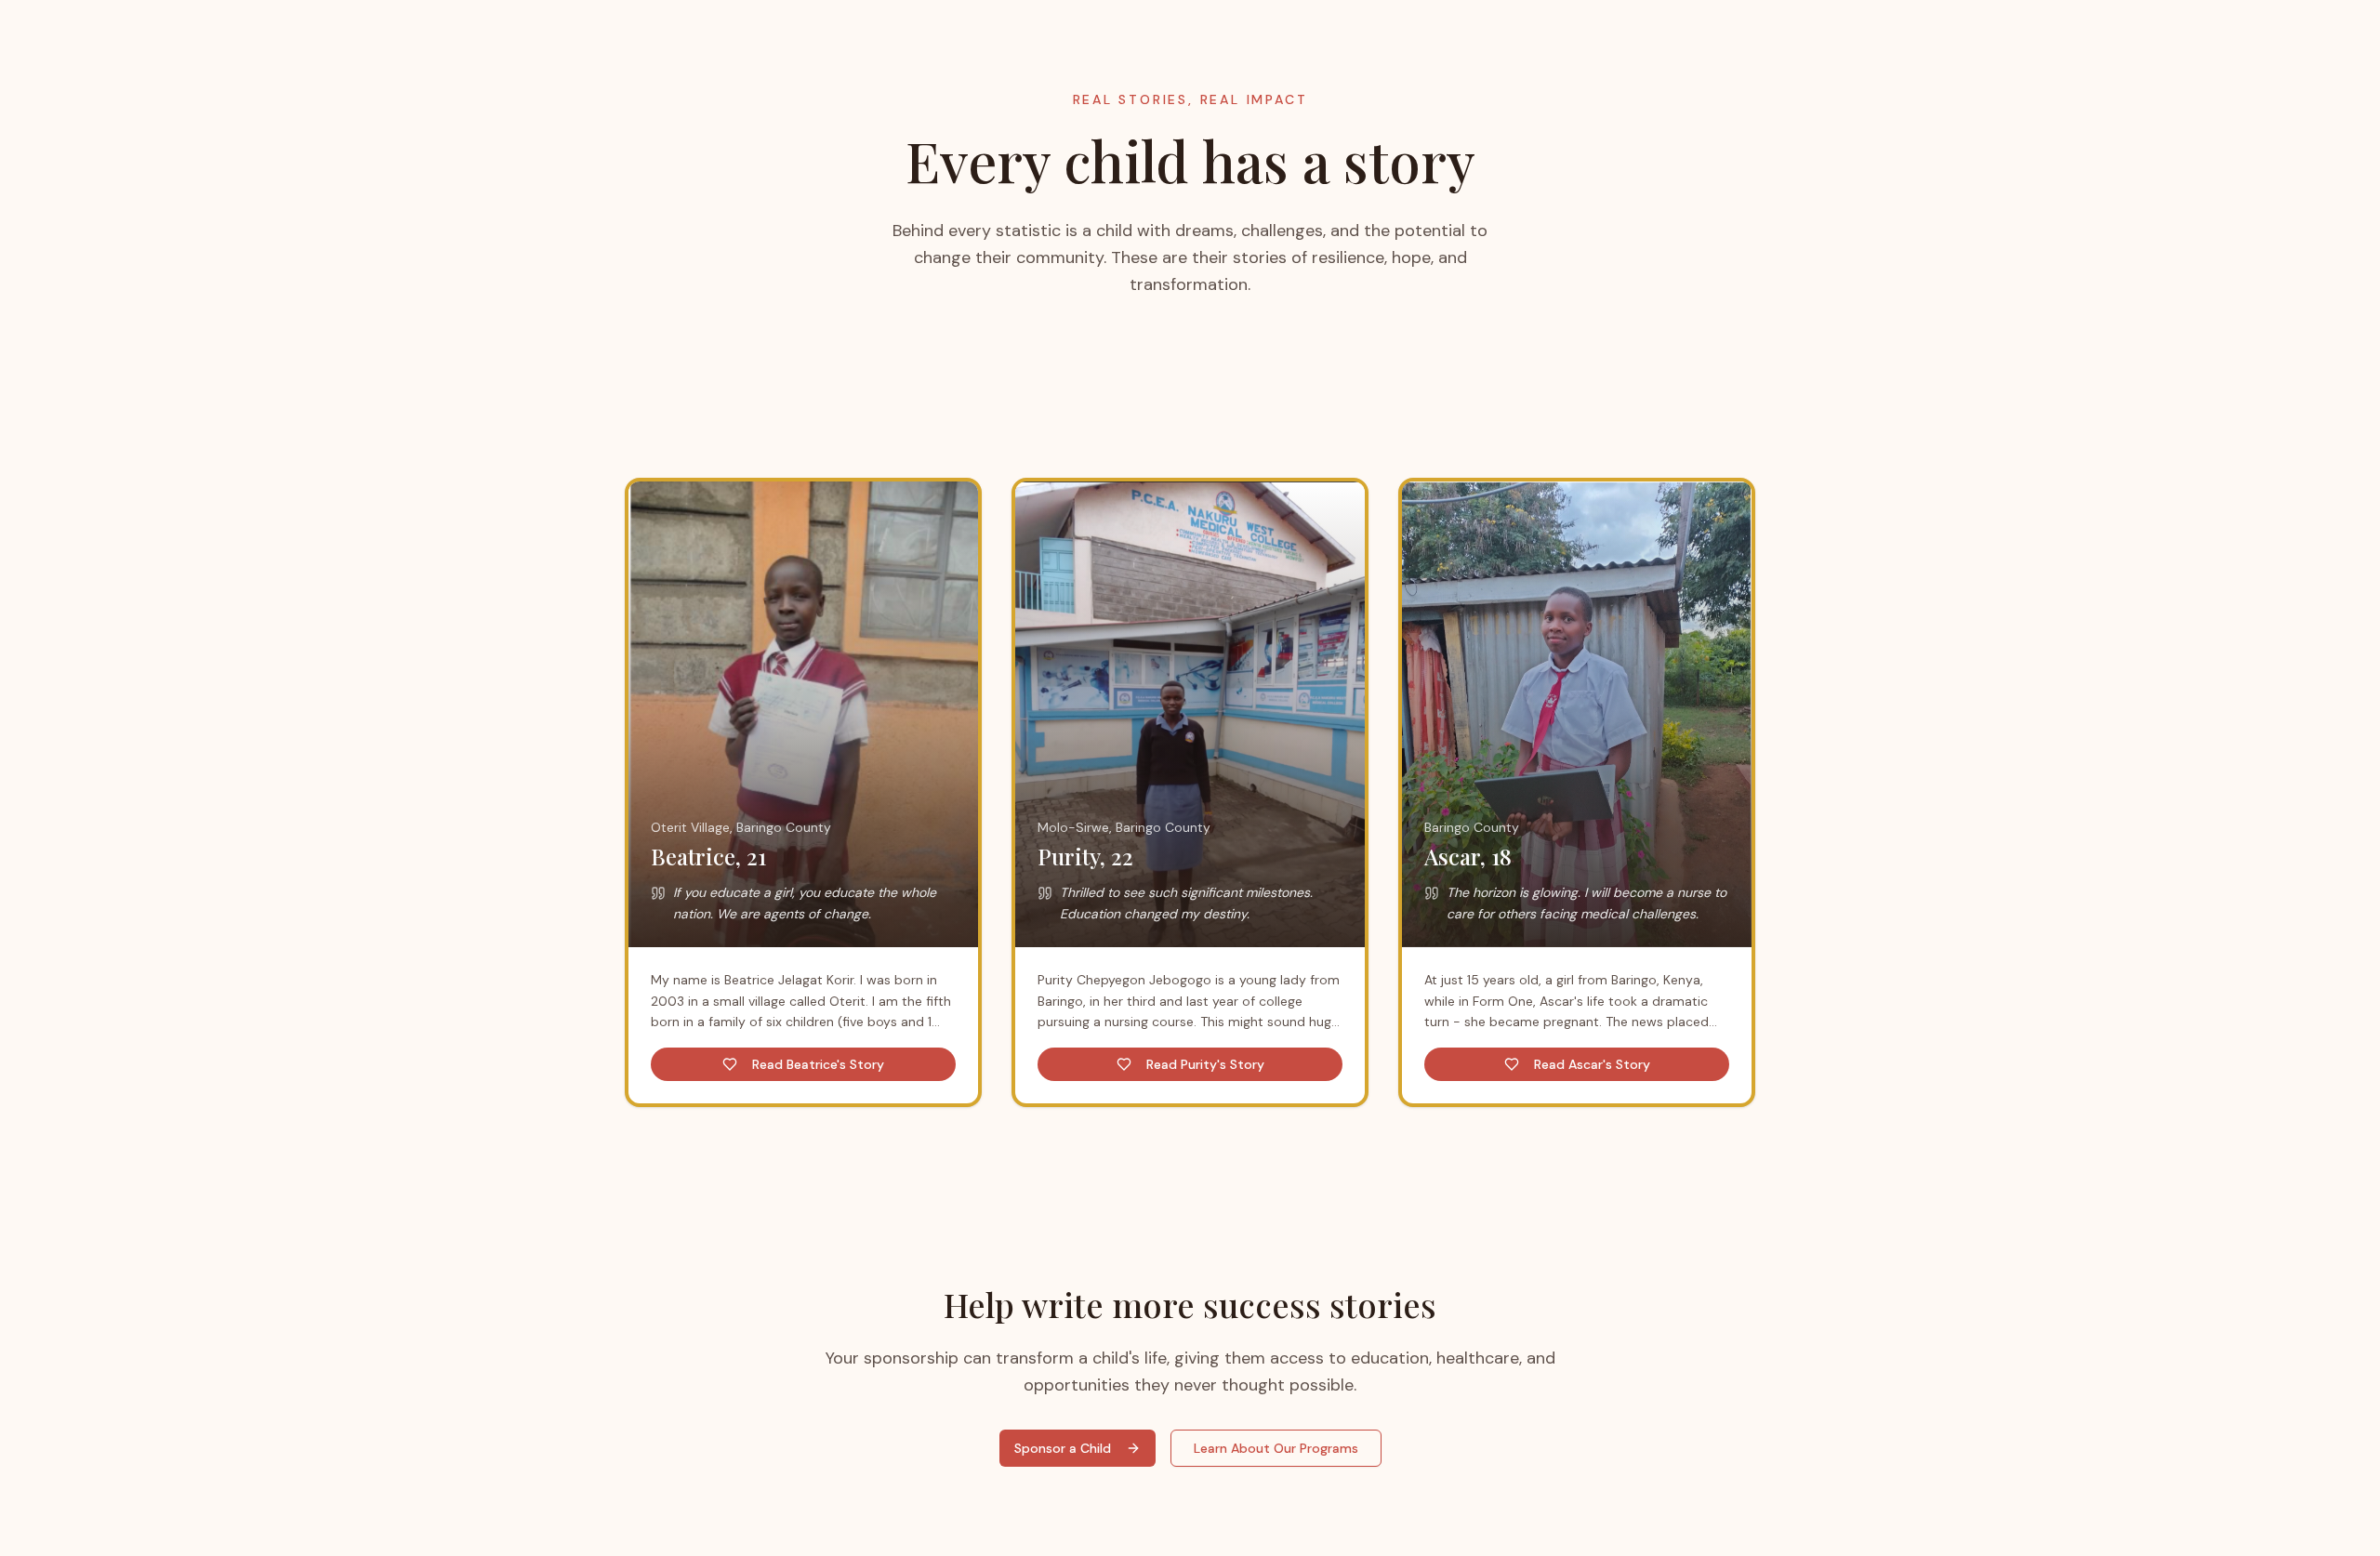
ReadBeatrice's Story (818, 1064)
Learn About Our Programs (1276, 1448)
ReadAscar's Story (1592, 1064)
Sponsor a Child (1063, 1448)
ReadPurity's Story (1205, 1064)
